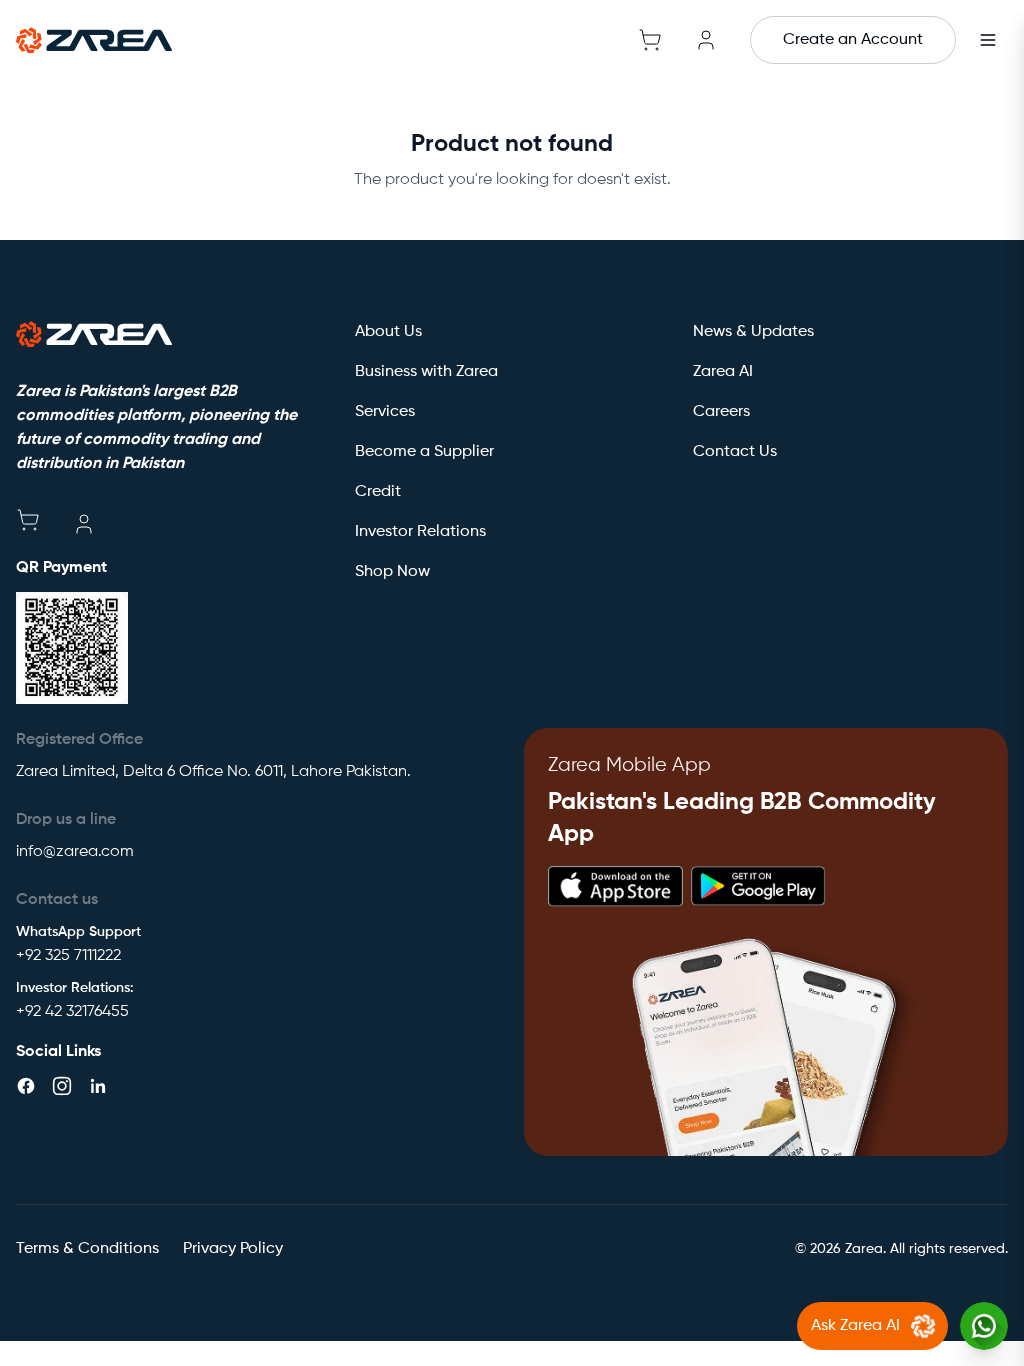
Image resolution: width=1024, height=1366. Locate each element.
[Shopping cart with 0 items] (650, 40)
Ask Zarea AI (855, 1326)
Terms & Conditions (87, 1249)
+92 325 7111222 (68, 956)
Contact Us (735, 452)
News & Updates (753, 332)
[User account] (84, 524)
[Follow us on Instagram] (62, 1086)
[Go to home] (94, 40)
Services (385, 412)
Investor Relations (420, 532)
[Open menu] (988, 40)
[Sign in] (706, 40)
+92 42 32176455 (72, 1012)
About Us (388, 332)
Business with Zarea (426, 372)
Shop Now (392, 572)
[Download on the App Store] (615, 886)
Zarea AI (723, 372)
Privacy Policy (233, 1249)
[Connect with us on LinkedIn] (98, 1086)
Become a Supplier (424, 452)
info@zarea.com (75, 852)
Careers (721, 412)
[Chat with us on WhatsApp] (984, 1326)
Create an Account (853, 40)
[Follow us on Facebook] (26, 1086)
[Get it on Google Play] (758, 886)
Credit (378, 492)
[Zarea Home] (94, 334)
